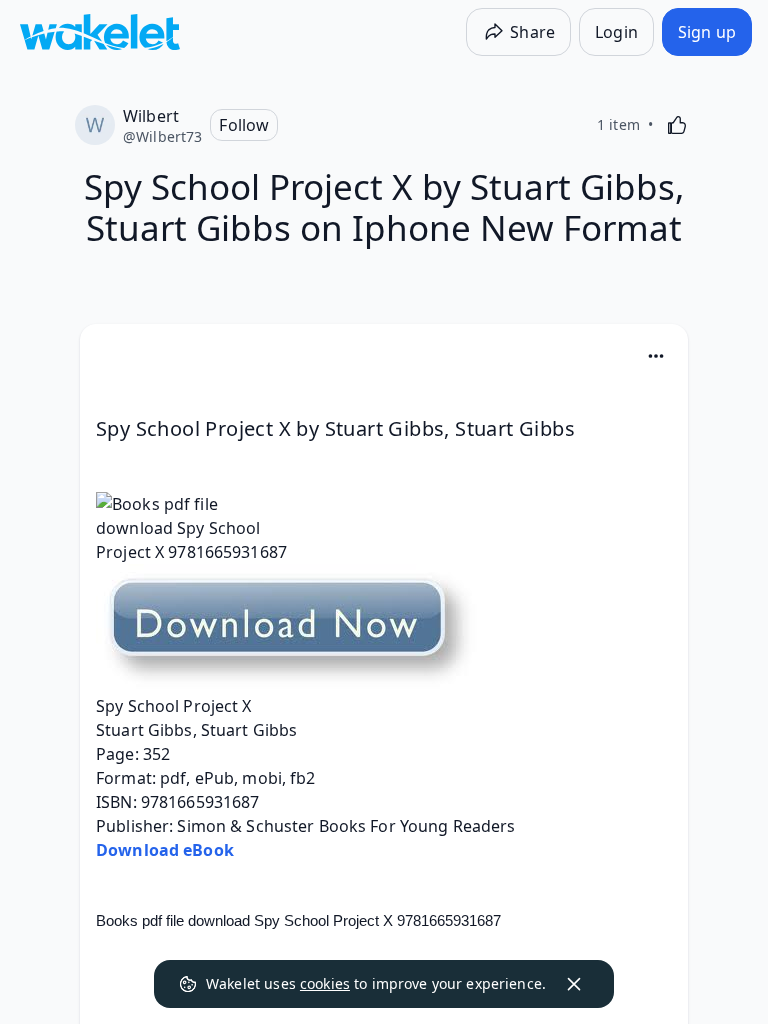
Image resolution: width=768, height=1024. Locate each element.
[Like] (677, 125)
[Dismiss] (574, 984)
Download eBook (165, 850)
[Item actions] (656, 356)
